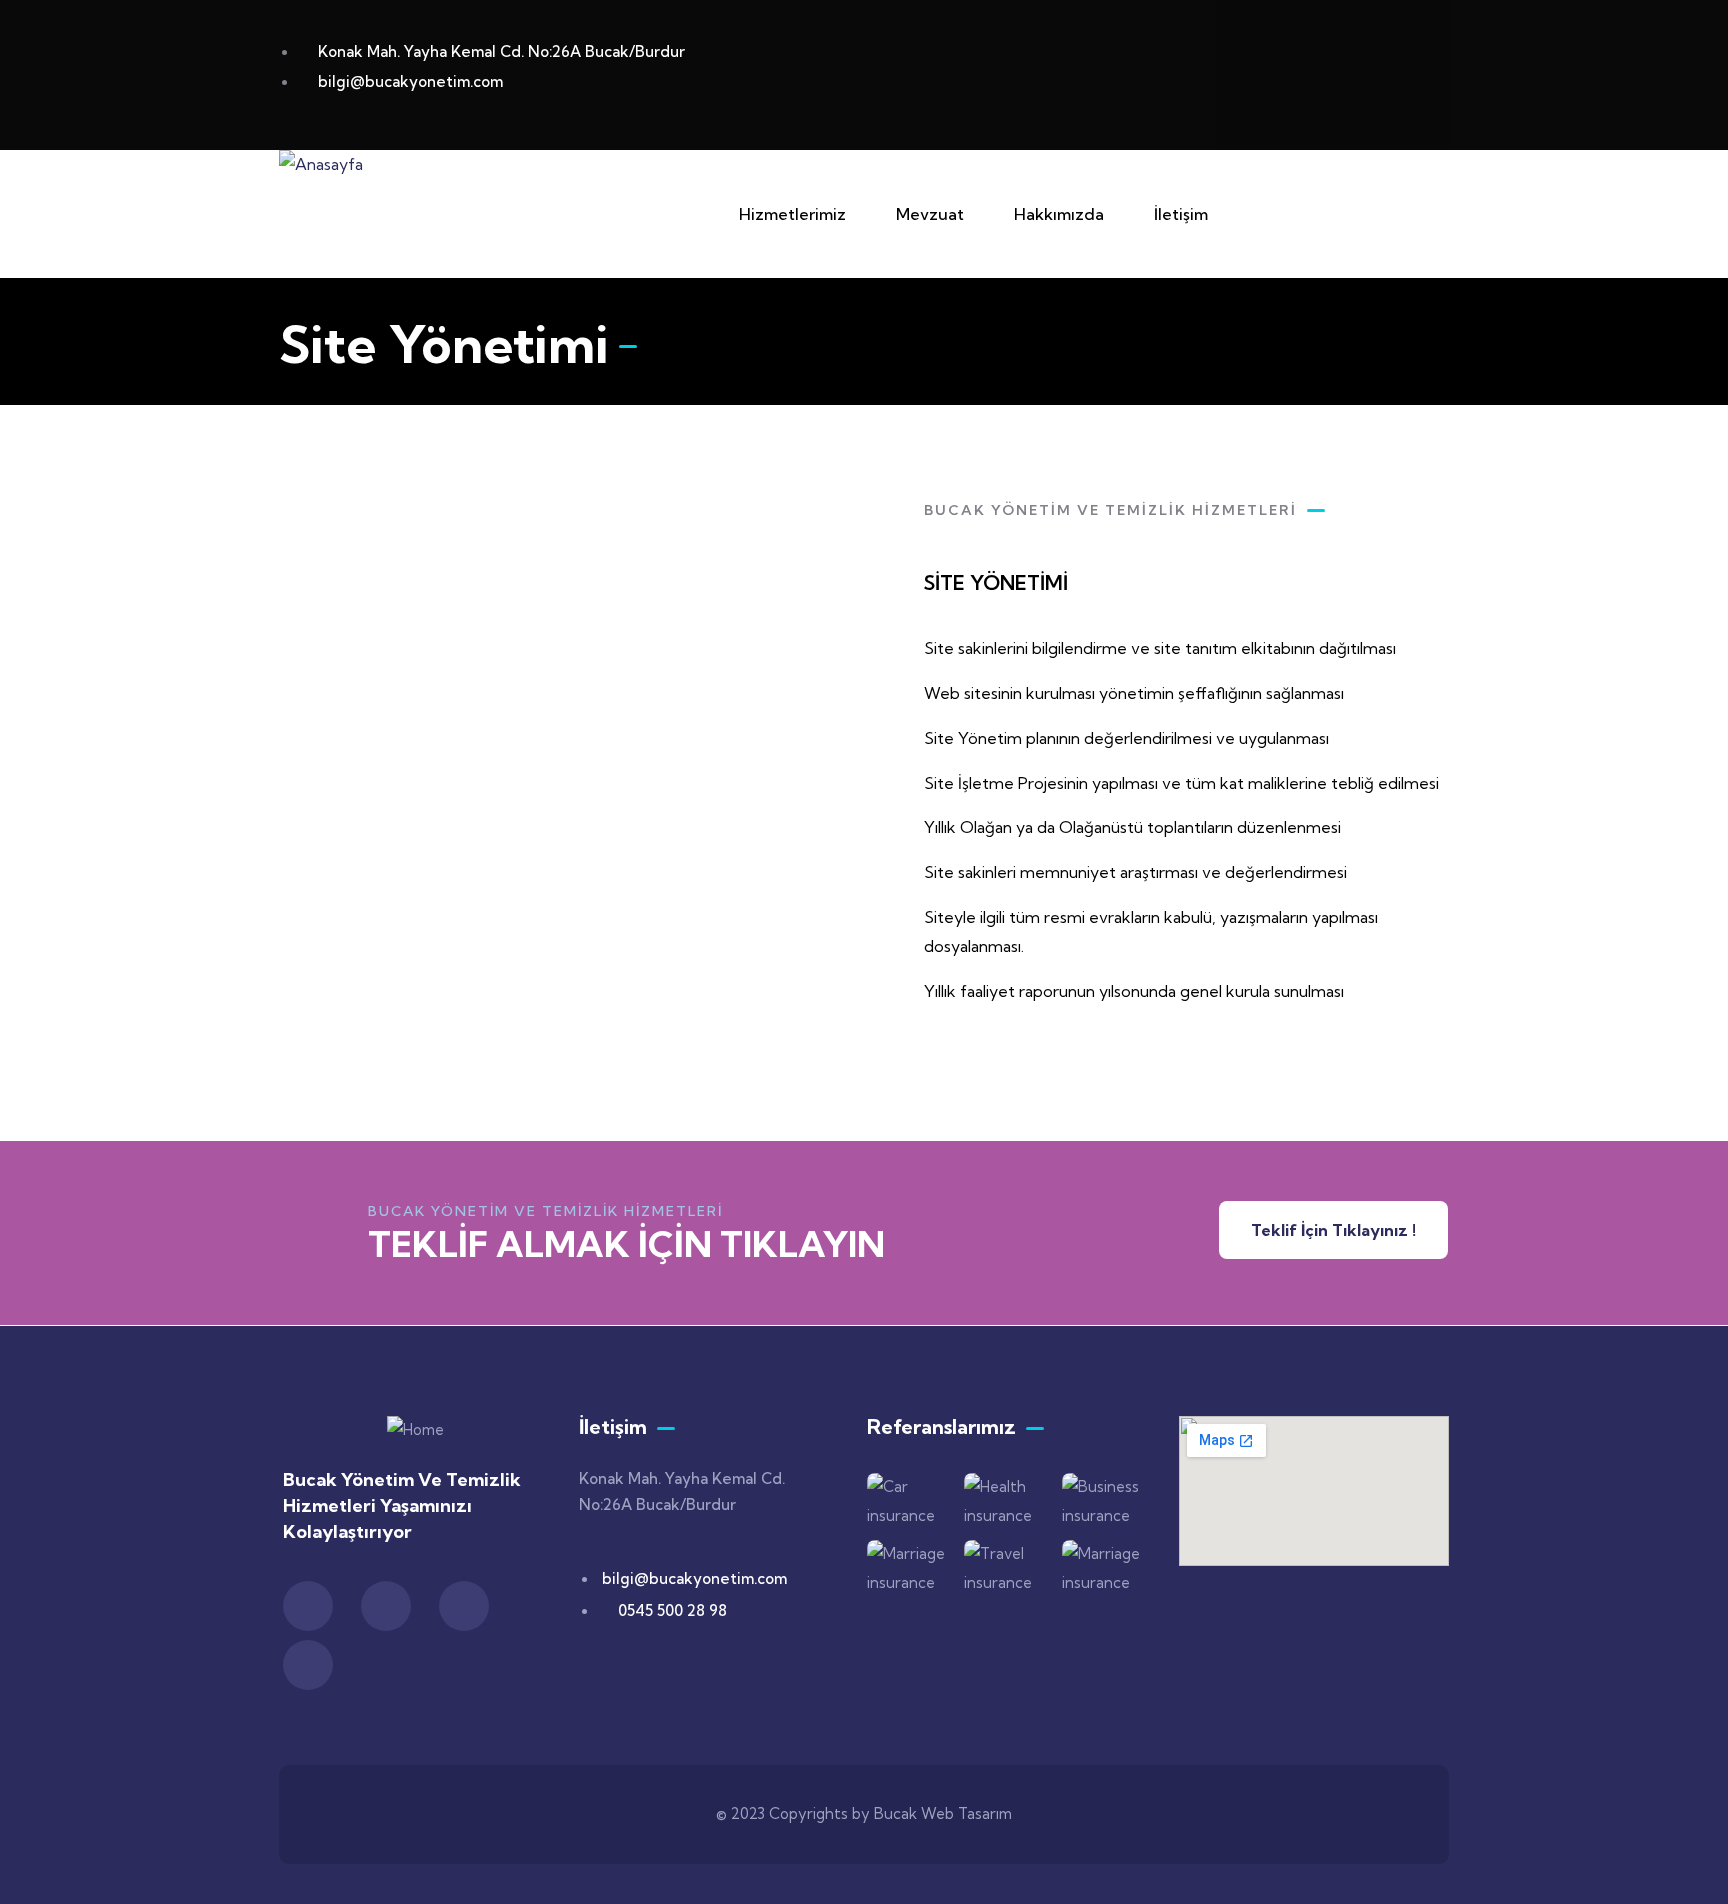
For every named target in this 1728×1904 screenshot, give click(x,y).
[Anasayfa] (321, 164)
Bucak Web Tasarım (943, 1813)
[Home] (415, 1430)
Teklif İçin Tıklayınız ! (1333, 1230)
